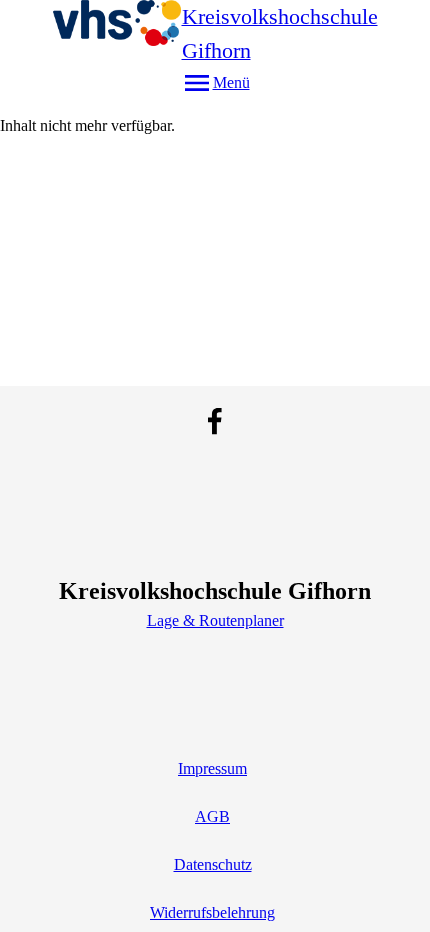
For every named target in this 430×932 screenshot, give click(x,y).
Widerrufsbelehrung (212, 912)
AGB (212, 816)
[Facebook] (215, 421)
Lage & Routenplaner (215, 620)
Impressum (212, 768)
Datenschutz (213, 864)
